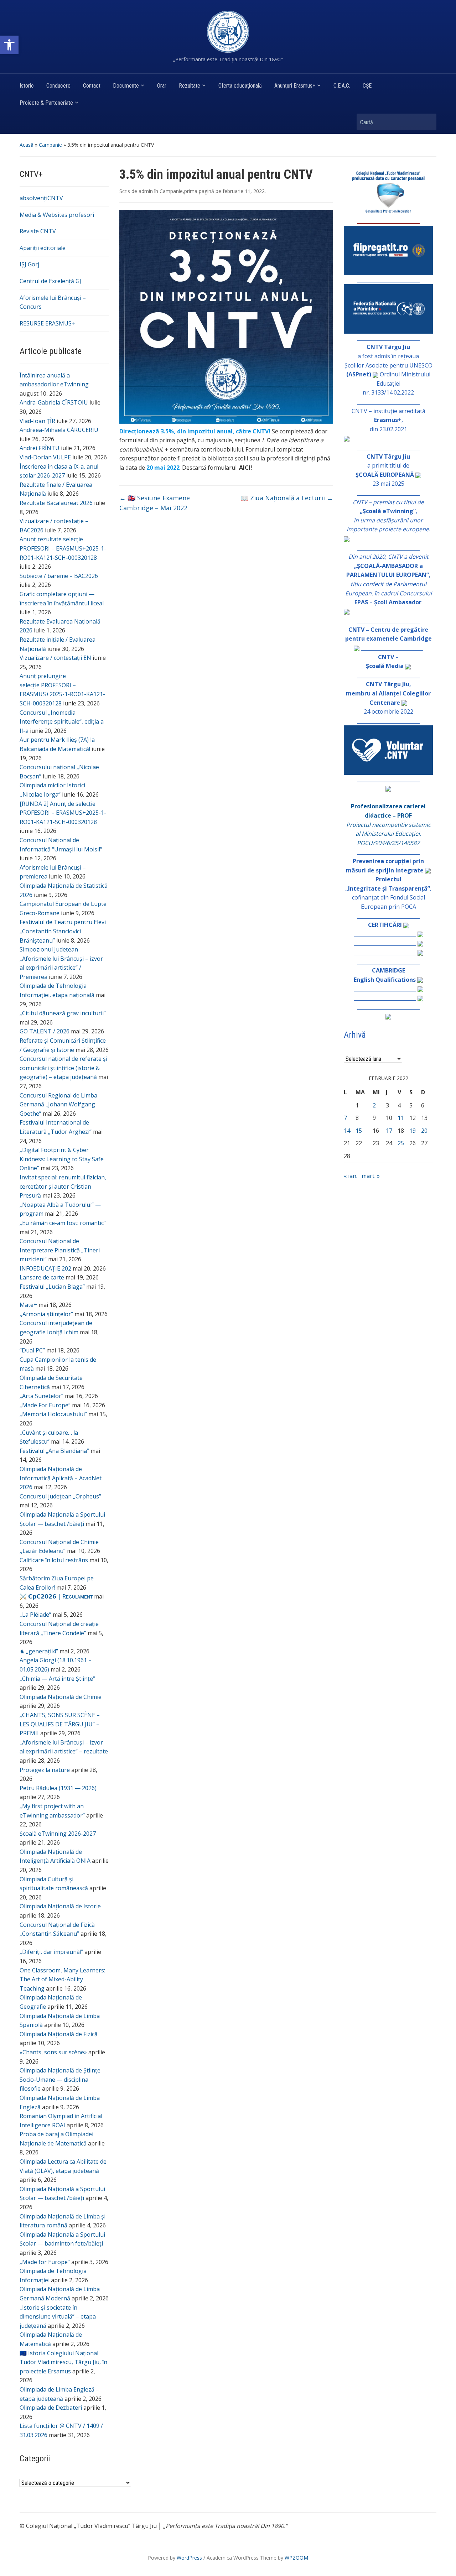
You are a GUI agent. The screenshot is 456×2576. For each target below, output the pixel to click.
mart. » (371, 1176)
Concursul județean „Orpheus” (60, 1496)
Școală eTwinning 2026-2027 (58, 1834)
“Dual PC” (32, 1350)
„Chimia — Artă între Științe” (57, 1679)
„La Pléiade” (35, 1615)
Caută (427, 122)
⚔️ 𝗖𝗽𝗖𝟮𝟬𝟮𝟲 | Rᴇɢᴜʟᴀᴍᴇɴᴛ (56, 1596)
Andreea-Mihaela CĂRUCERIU (59, 430)
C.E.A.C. (342, 86)
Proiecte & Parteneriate (46, 103)
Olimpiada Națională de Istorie (60, 1906)
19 (413, 1131)
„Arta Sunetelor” (42, 1396)
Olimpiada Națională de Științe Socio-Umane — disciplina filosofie (60, 2079)
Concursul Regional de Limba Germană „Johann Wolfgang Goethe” (58, 1104)
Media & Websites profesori (57, 215)
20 (424, 1131)
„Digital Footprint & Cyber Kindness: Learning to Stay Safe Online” (62, 1159)
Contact (92, 86)
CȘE (367, 86)
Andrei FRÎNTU (40, 448)
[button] (9, 45)
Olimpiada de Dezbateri (51, 2408)
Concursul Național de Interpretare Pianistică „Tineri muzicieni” (60, 1250)
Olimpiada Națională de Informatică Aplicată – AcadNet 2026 (61, 1478)
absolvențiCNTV (41, 198)
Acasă (27, 145)
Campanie (50, 145)
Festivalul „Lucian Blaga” (52, 1287)
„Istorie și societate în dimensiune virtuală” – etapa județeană (58, 2317)
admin (146, 191)
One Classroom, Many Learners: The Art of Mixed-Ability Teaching (62, 1979)
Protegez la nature (45, 1770)
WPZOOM (296, 2558)
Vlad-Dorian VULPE (45, 457)
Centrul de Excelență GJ (50, 281)
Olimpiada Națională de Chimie (61, 1697)
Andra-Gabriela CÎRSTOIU (54, 402)
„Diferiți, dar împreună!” (51, 1952)
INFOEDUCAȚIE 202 (45, 1268)
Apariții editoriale (43, 248)
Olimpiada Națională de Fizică (59, 2034)
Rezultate (190, 86)
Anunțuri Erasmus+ (295, 86)
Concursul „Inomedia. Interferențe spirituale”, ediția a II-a (62, 722)
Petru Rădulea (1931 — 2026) (58, 1788)
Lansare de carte (42, 1277)
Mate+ (28, 1305)
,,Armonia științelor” (46, 1314)
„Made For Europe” (45, 1405)
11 (401, 1118)
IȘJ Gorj (29, 264)
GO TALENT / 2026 (45, 1031)
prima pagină (199, 191)
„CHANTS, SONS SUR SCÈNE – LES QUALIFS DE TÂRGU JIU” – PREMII (60, 1724)
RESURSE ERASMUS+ (47, 323)
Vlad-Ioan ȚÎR (37, 421)
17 (389, 1131)
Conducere (58, 86)
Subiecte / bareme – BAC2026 (59, 576)
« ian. (351, 1176)
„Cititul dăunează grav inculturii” (63, 1013)
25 (401, 1143)
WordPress (189, 2558)
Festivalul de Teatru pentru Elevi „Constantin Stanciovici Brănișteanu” (63, 931)
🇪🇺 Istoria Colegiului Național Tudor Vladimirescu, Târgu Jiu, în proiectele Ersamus (63, 2362)
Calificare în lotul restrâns (54, 1560)
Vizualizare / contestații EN (55, 658)
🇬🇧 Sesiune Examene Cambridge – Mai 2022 (155, 503)
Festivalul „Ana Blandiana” (54, 1451)
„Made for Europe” (45, 2262)
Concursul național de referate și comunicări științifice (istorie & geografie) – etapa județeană (63, 1068)
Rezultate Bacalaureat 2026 (56, 503)
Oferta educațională (240, 86)
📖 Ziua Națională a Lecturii (287, 498)
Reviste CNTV (38, 231)
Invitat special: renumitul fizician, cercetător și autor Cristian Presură (63, 1186)
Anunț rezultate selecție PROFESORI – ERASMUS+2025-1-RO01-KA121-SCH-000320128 (63, 548)
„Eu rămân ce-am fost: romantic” (63, 1223)
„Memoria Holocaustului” (53, 1414)
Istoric (27, 86)
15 (359, 1131)
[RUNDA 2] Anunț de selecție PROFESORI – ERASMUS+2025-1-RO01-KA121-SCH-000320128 (63, 813)
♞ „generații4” (39, 1651)
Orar (162, 86)
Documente (126, 86)
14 (347, 1131)
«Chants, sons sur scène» (53, 2052)
